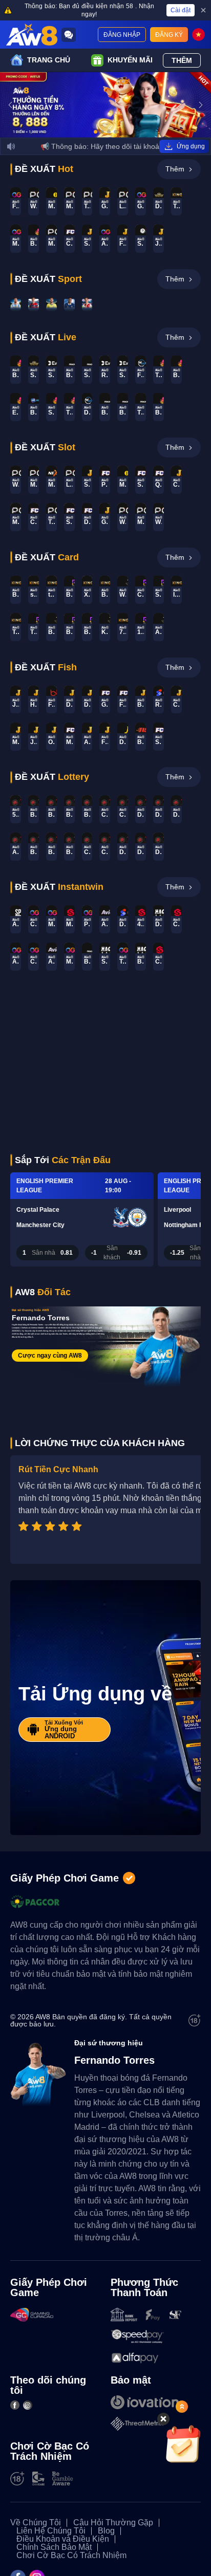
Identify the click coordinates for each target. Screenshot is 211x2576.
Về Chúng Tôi (36, 2523)
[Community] (69, 35)
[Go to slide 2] (102, 132)
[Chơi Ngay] (16, 304)
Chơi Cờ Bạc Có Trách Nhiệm (71, 2556)
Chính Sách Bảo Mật (54, 2547)
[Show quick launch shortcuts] (182, 2407)
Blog (106, 2531)
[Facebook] (15, 2405)
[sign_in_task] (183, 2444)
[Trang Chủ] (32, 35)
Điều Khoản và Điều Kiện (63, 2539)
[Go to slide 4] (115, 132)
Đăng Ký (169, 35)
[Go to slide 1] (96, 132)
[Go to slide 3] (109, 132)
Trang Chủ (49, 60)
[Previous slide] (10, 105)
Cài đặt (181, 10)
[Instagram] (28, 2405)
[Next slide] (201, 105)
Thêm (182, 60)
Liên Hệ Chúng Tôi (51, 2531)
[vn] (198, 35)
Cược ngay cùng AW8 (50, 1356)
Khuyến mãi (130, 60)
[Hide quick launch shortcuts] (163, 2419)
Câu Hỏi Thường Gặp (113, 2523)
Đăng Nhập (122, 35)
